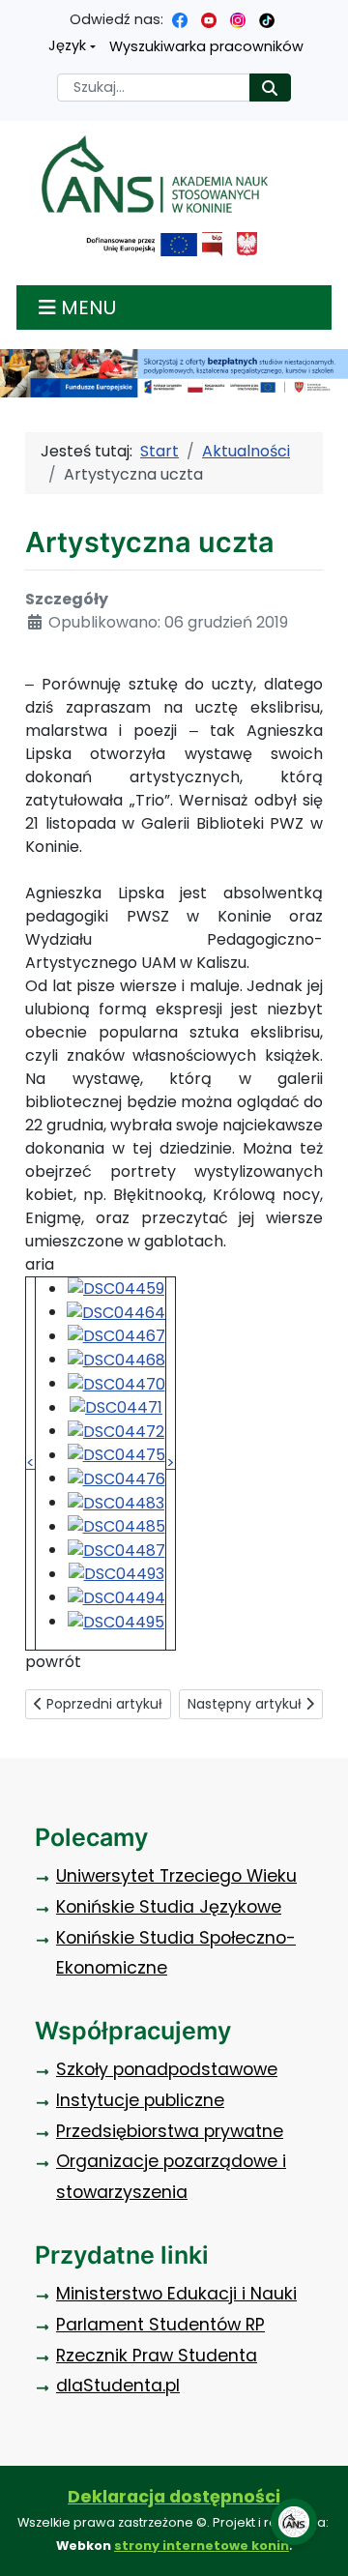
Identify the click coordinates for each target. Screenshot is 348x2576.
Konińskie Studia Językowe (169, 1907)
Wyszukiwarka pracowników (206, 46)
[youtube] (209, 19)
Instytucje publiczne (140, 2100)
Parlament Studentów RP (160, 2325)
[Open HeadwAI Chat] (294, 2522)
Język (67, 45)
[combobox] (154, 88)
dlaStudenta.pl (118, 2386)
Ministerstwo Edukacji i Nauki (176, 2294)
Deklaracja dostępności (174, 2497)
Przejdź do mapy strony (14, 15)
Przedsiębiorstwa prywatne (170, 2131)
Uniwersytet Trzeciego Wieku (176, 1876)
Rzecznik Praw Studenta (157, 2356)
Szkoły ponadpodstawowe (167, 2069)
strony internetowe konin (202, 2546)
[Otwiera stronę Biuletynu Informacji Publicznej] (212, 244)
